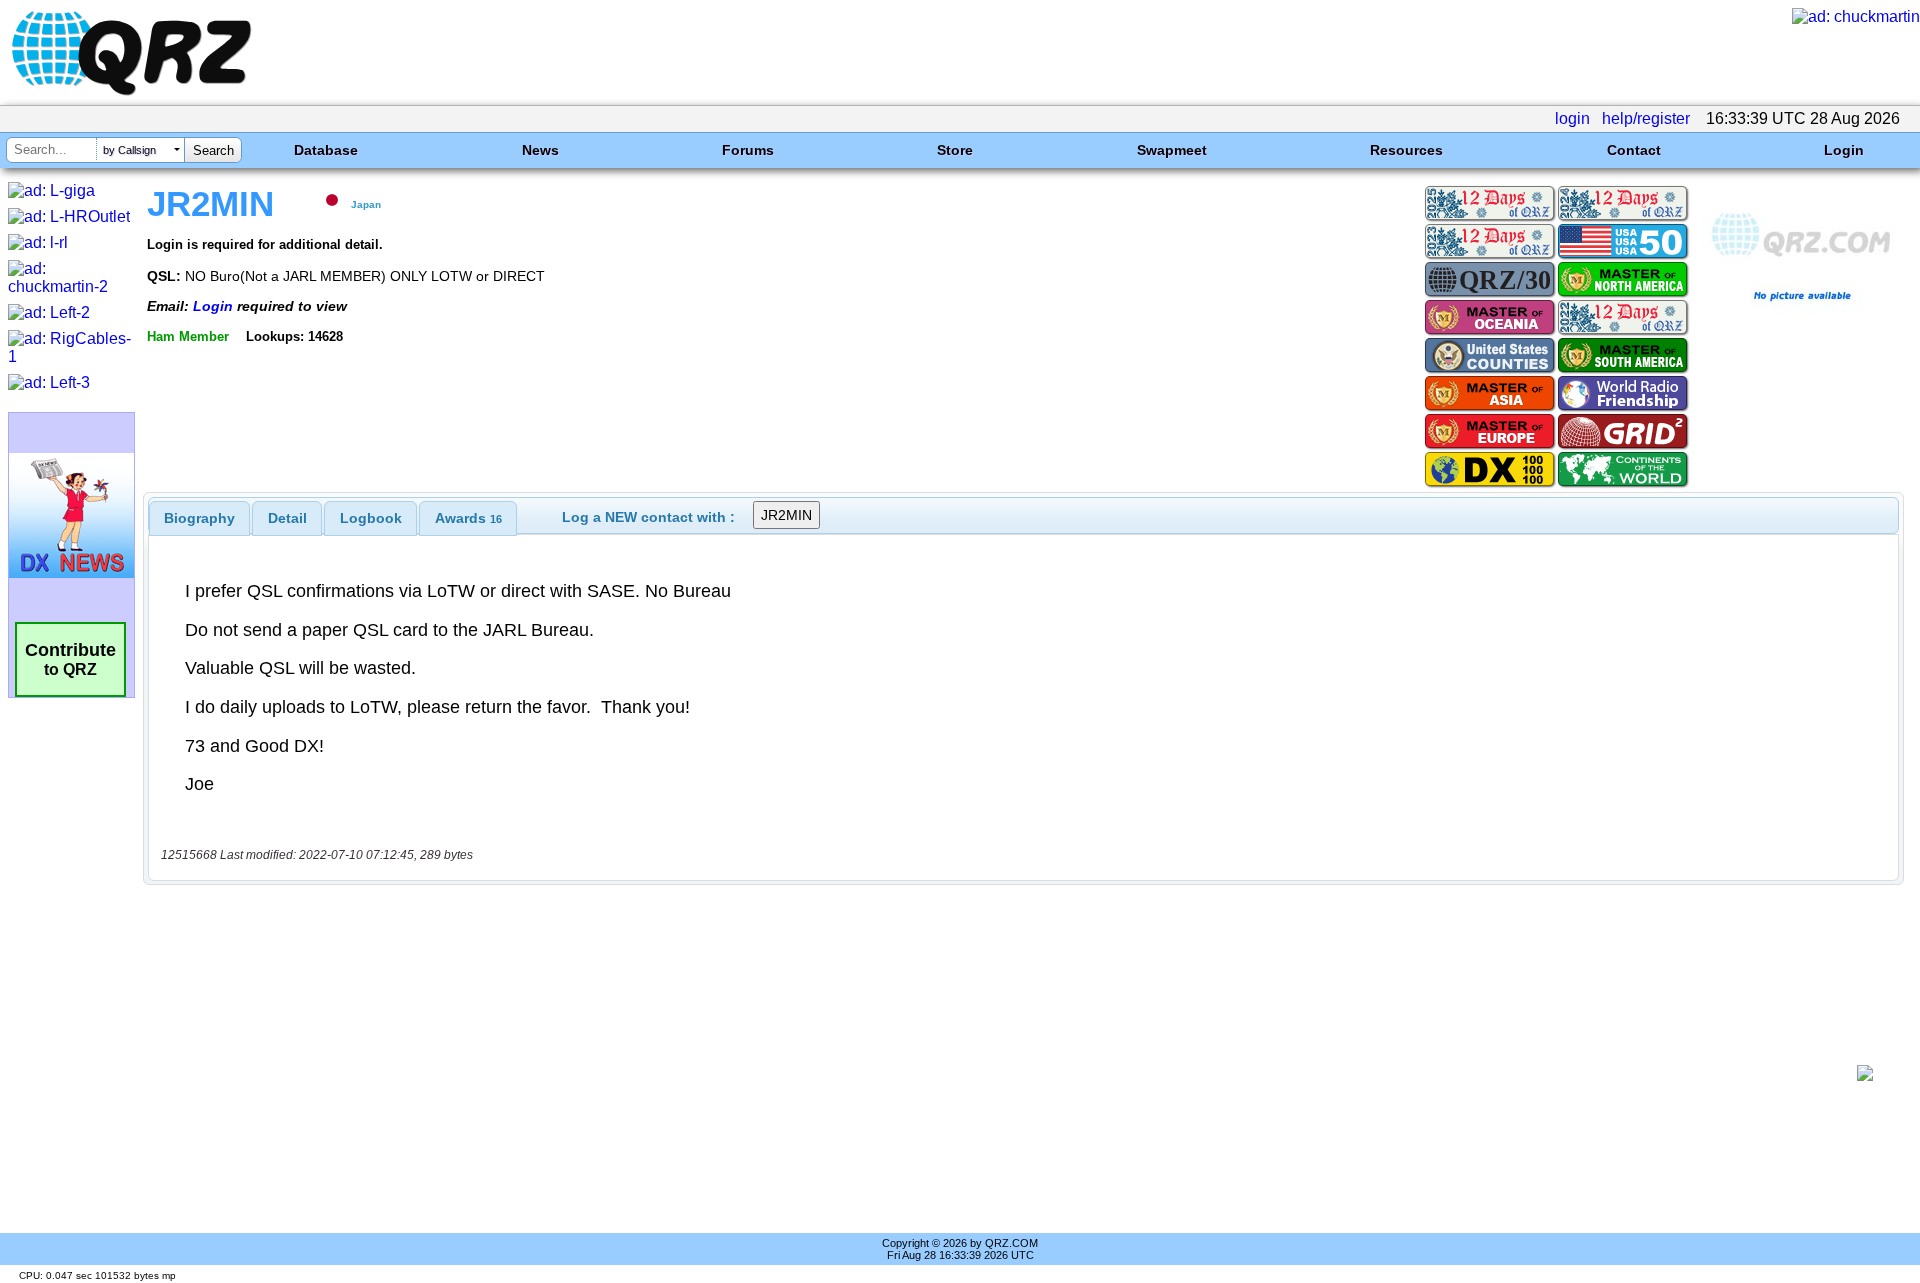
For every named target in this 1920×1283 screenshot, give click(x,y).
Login (1844, 150)
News (540, 150)
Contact (1634, 150)
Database (326, 150)
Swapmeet (1172, 150)
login (1572, 118)
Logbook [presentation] (371, 518)
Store (955, 150)
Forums (748, 150)
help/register (1646, 118)
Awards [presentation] (468, 518)
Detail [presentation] (287, 518)
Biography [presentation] (199, 518)
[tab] (199, 518)
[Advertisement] (1000, 1073)
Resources (1406, 150)
